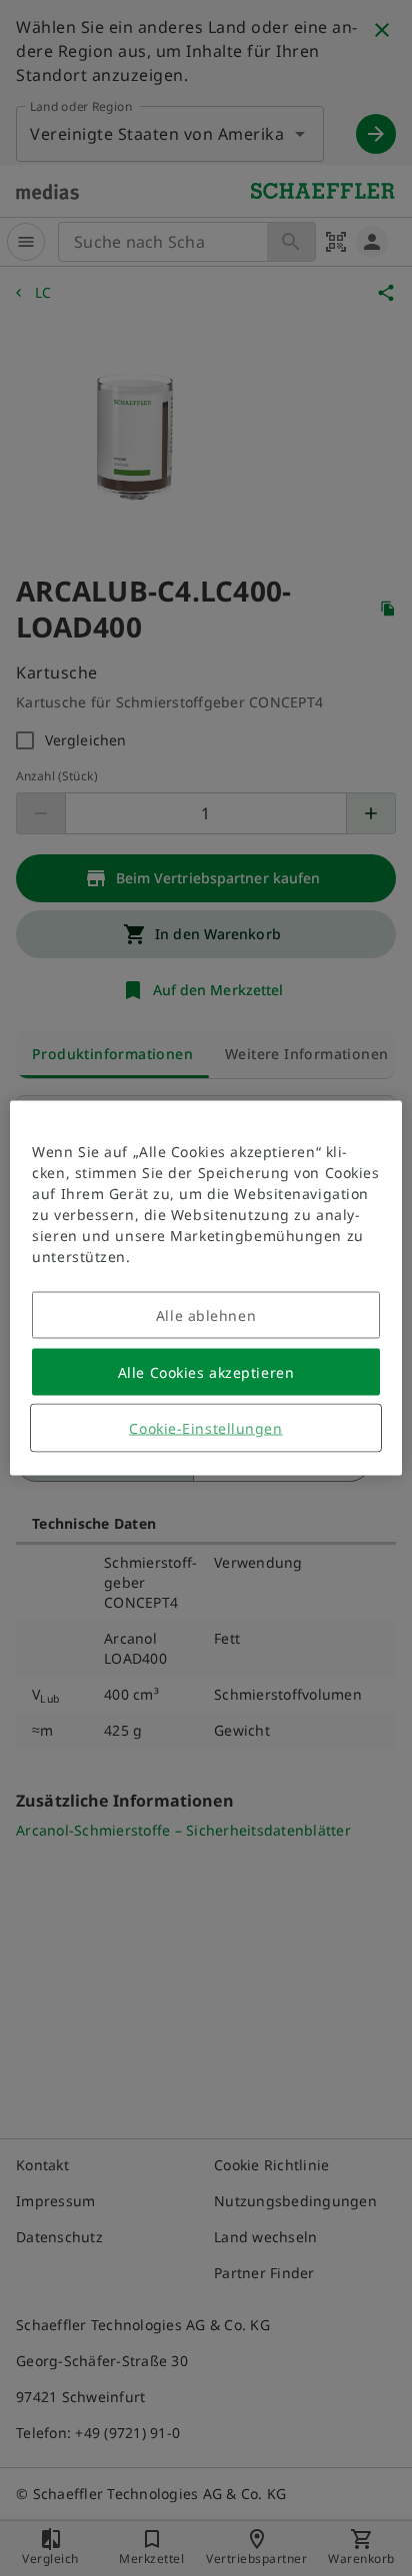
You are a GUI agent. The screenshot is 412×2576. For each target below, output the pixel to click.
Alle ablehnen (206, 1315)
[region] (205, 1288)
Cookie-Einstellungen (205, 1428)
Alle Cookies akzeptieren (206, 1372)
